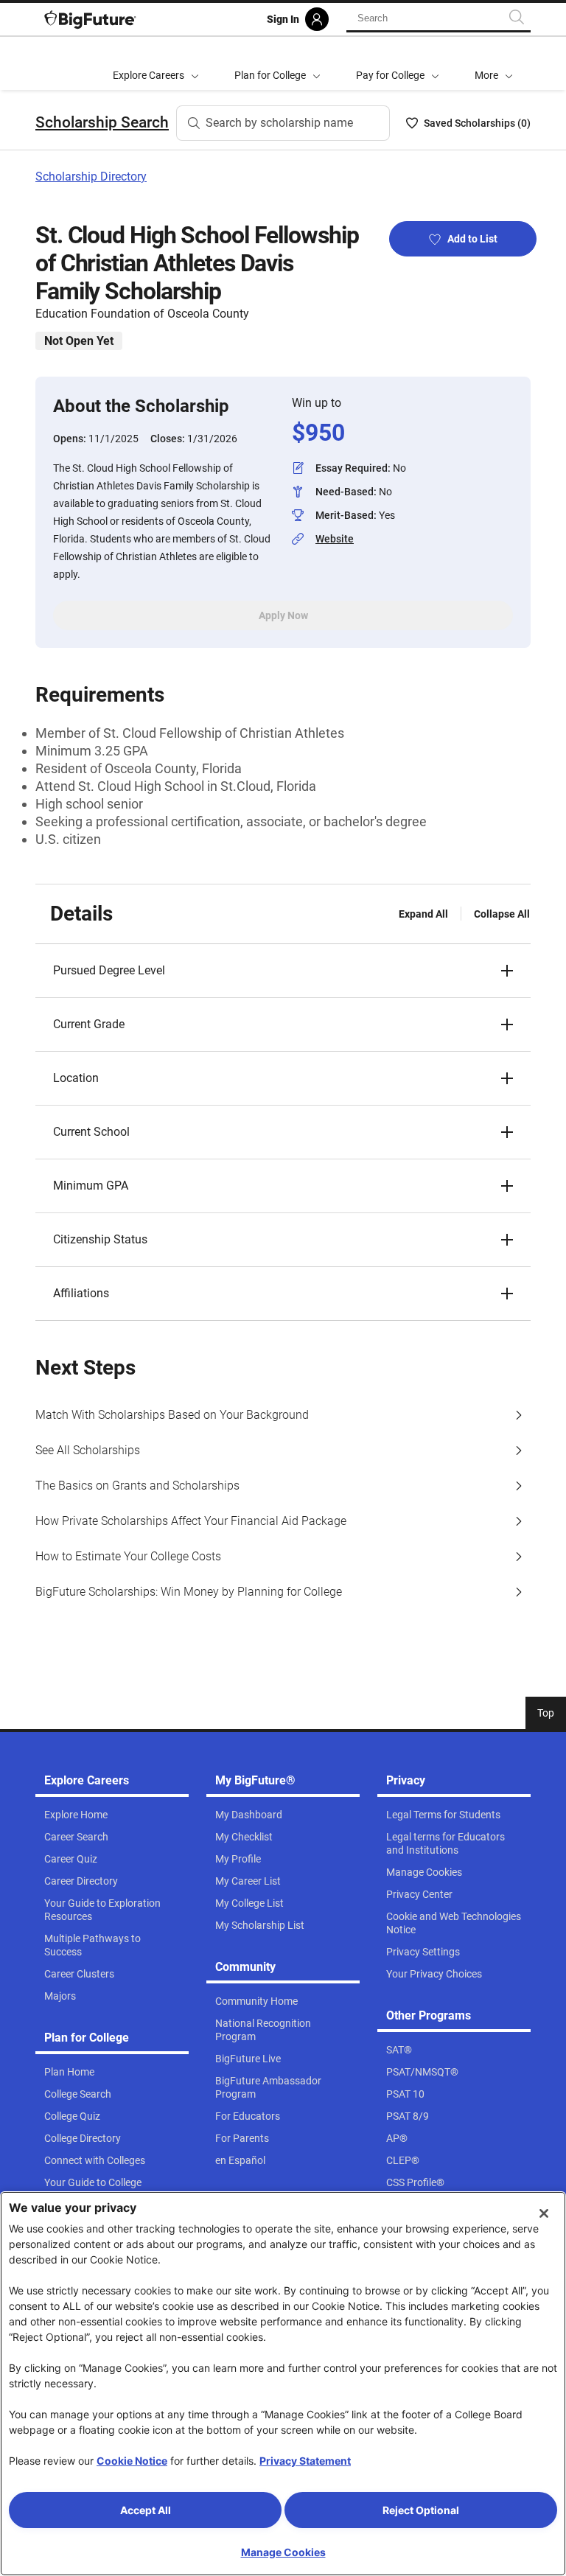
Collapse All (502, 914)
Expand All (423, 914)
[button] (494, 63)
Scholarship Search (102, 122)
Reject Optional (421, 2510)
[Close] (544, 2213)
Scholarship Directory (91, 177)
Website (335, 539)
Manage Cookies (283, 2552)
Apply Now (283, 615)
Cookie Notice (132, 2461)
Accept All (146, 2510)
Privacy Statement (305, 2461)
